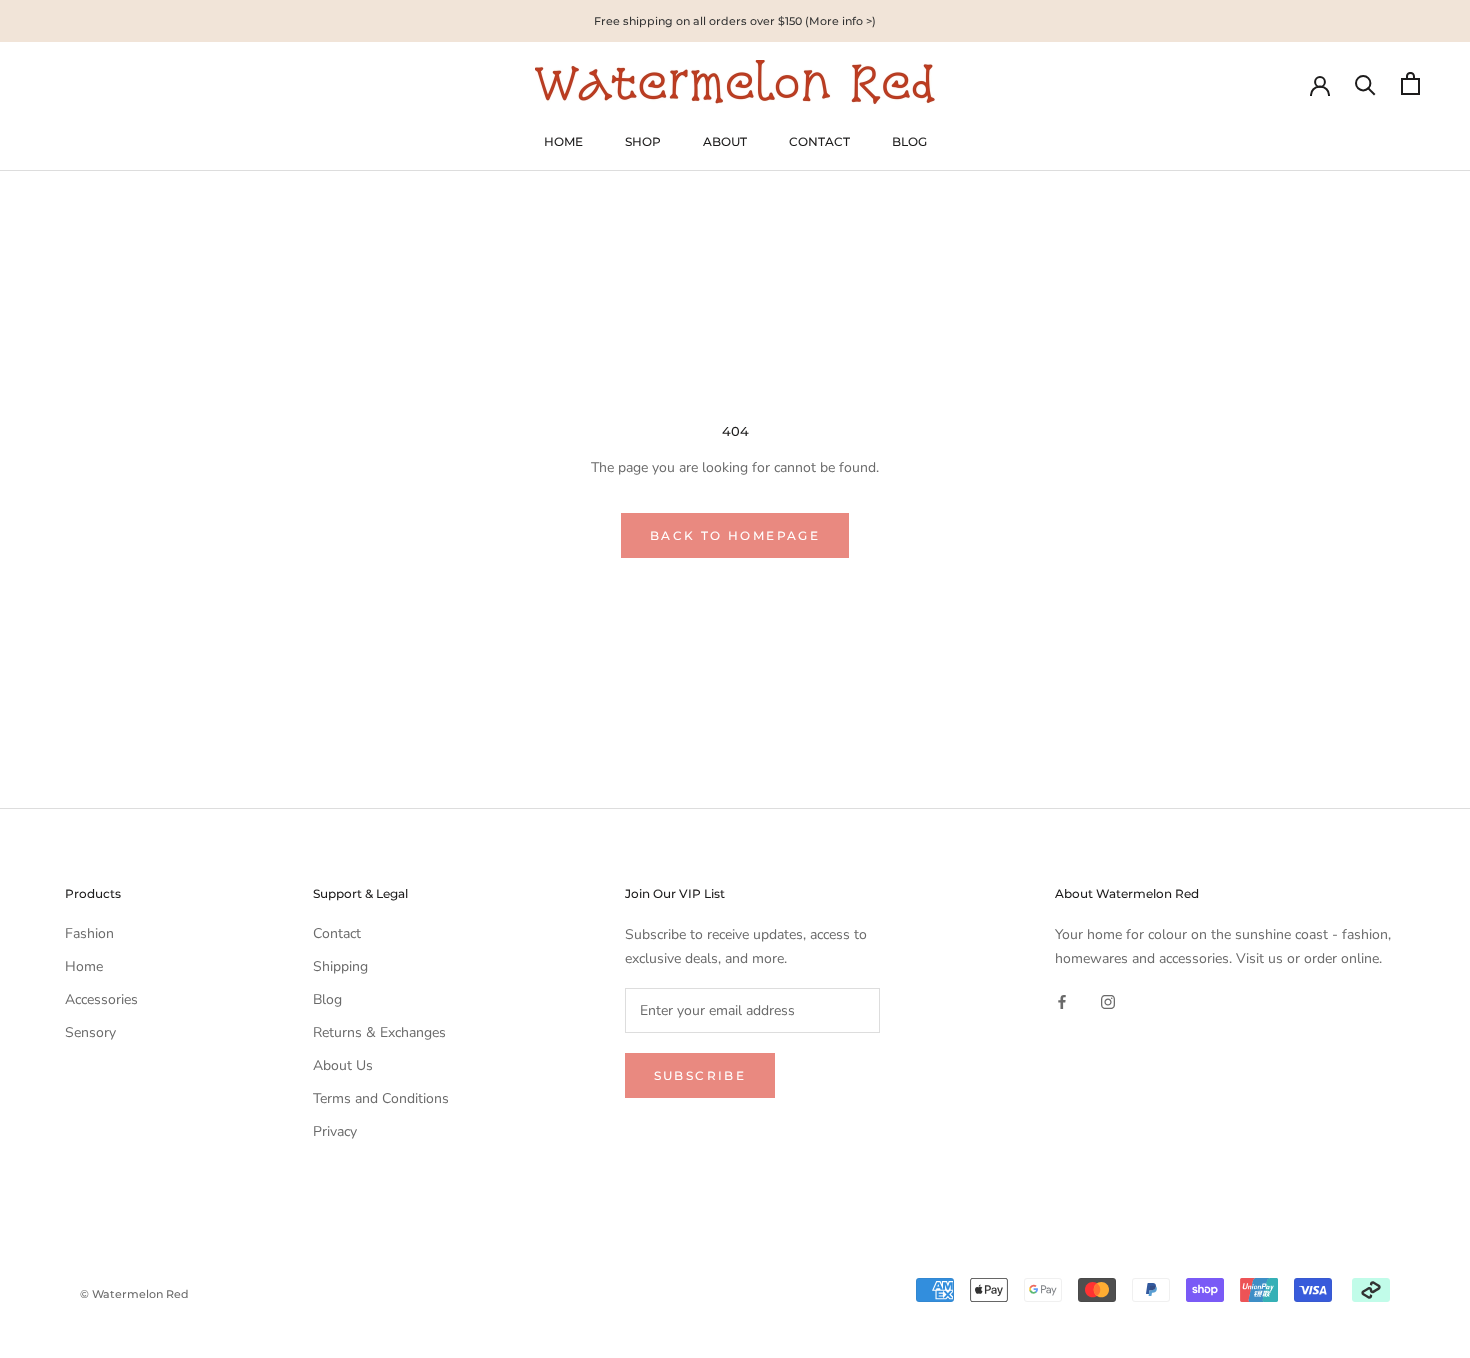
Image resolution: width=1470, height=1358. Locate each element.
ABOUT (725, 141)
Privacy (335, 1131)
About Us (343, 1065)
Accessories (101, 999)
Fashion (89, 933)
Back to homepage (735, 535)
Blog (327, 999)
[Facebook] (1062, 1001)
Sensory (90, 1032)
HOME (563, 141)
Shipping (340, 966)
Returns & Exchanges (379, 1032)
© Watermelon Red (134, 1294)
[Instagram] (1108, 1001)
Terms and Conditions (381, 1098)
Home (84, 966)
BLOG (909, 141)
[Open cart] (1410, 83)
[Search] (1365, 83)
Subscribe (700, 1075)
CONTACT (819, 141)
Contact (337, 933)
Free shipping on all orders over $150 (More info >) (735, 21)
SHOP (643, 141)
